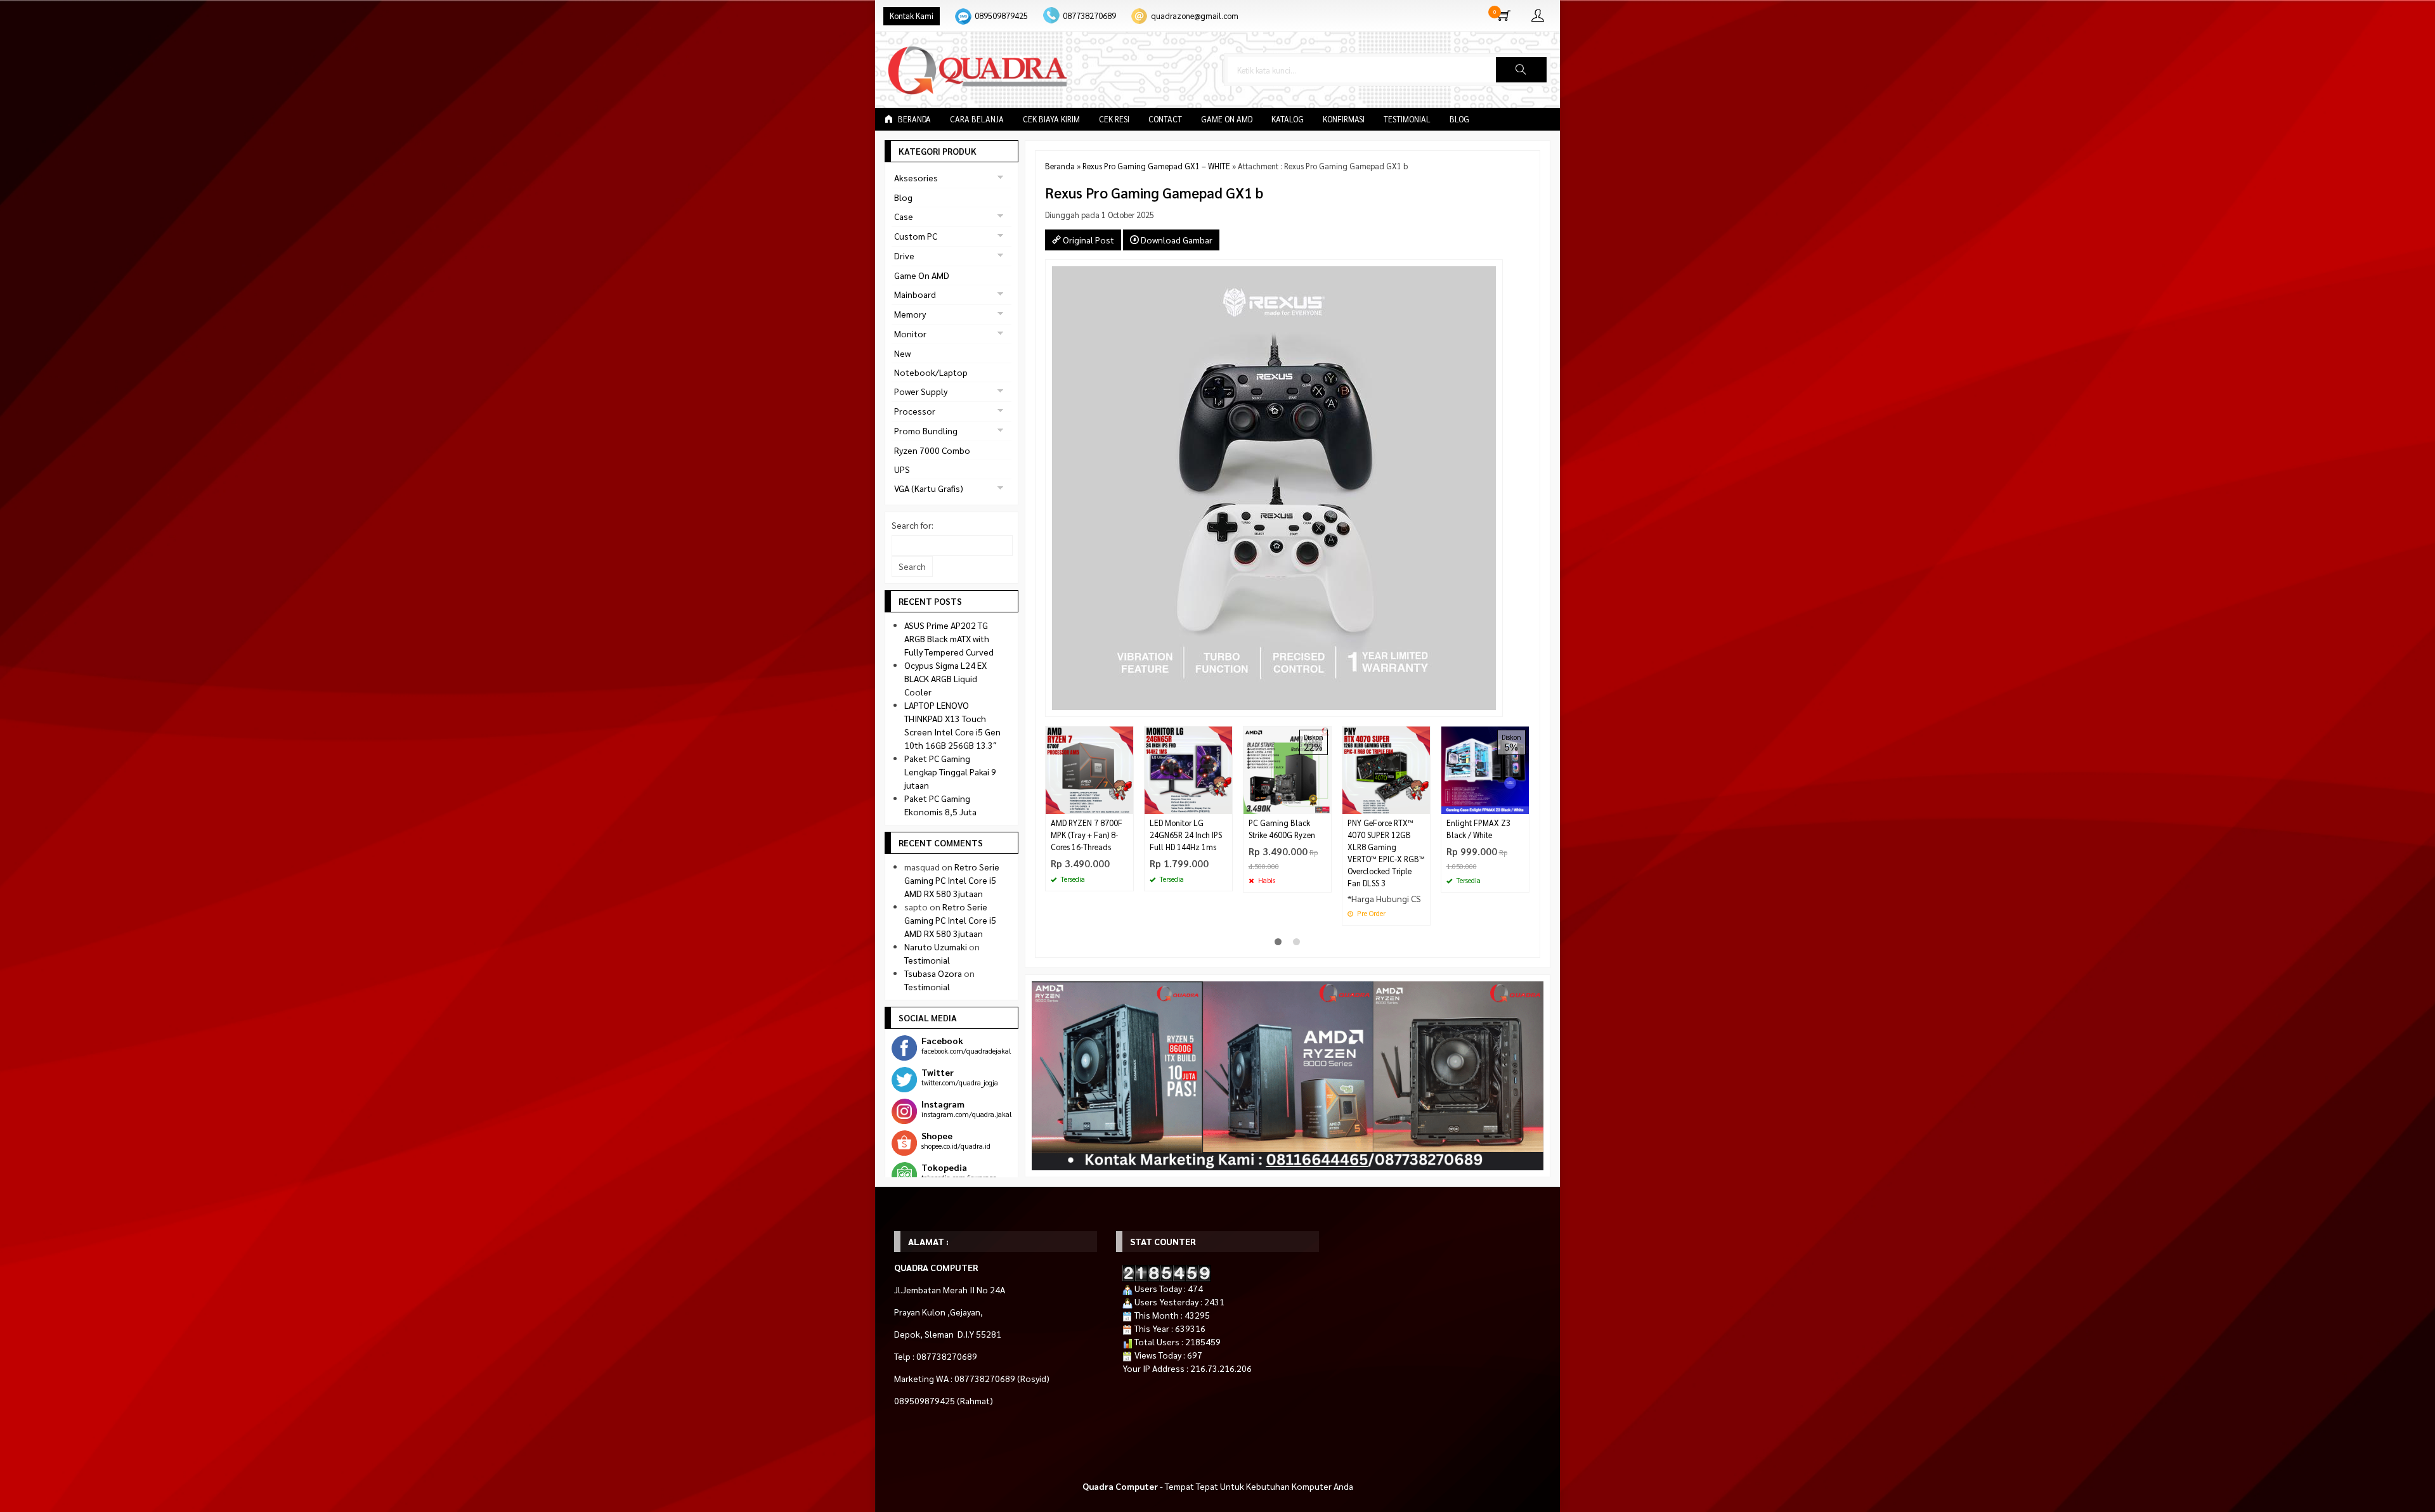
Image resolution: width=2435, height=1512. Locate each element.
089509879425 (1001, 16)
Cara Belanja (977, 119)
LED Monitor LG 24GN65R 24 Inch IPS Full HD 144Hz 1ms (1186, 835)
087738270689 (1089, 16)
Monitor (910, 333)
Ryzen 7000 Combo (932, 450)
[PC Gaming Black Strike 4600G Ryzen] (1287, 769)
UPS (902, 469)
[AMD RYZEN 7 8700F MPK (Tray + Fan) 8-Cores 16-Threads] (1089, 769)
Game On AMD (1227, 119)
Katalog (1288, 119)
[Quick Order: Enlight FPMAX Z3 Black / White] (1521, 804)
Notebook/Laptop (931, 372)
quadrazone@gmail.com (1195, 16)
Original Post (1088, 240)
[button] (1521, 70)
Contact (1165, 119)
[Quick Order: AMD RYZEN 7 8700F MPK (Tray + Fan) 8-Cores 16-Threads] (1126, 804)
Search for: (912, 525)
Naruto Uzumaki (936, 947)
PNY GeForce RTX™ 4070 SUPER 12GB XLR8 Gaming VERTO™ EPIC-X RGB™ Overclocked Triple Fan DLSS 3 (1386, 853)
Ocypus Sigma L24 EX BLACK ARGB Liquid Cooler (945, 678)
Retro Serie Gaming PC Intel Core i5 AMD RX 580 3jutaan (952, 880)
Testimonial (1407, 119)
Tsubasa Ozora (933, 973)
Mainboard (915, 294)
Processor (915, 411)
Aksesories (916, 178)
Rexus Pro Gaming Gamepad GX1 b (1154, 192)
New (902, 353)
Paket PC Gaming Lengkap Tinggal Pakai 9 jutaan (950, 772)
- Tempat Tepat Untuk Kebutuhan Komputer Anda (1218, 1486)
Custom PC (916, 236)
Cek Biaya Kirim (1051, 119)
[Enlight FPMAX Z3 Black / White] (1485, 769)
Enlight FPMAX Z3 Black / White (1478, 829)
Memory (910, 314)
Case (904, 216)
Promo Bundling (926, 430)
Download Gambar (1176, 240)
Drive (904, 255)
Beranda (913, 119)
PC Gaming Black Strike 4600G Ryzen (1282, 829)
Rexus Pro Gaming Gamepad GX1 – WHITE (1156, 166)
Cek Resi (1114, 119)
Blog (1459, 119)
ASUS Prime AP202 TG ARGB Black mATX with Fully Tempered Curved (949, 638)
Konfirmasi (1344, 119)
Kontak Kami (912, 16)
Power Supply (921, 391)
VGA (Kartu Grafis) (929, 488)
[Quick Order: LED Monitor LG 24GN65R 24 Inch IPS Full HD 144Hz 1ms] (1224, 804)
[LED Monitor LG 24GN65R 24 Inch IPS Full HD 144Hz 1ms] (1188, 769)
